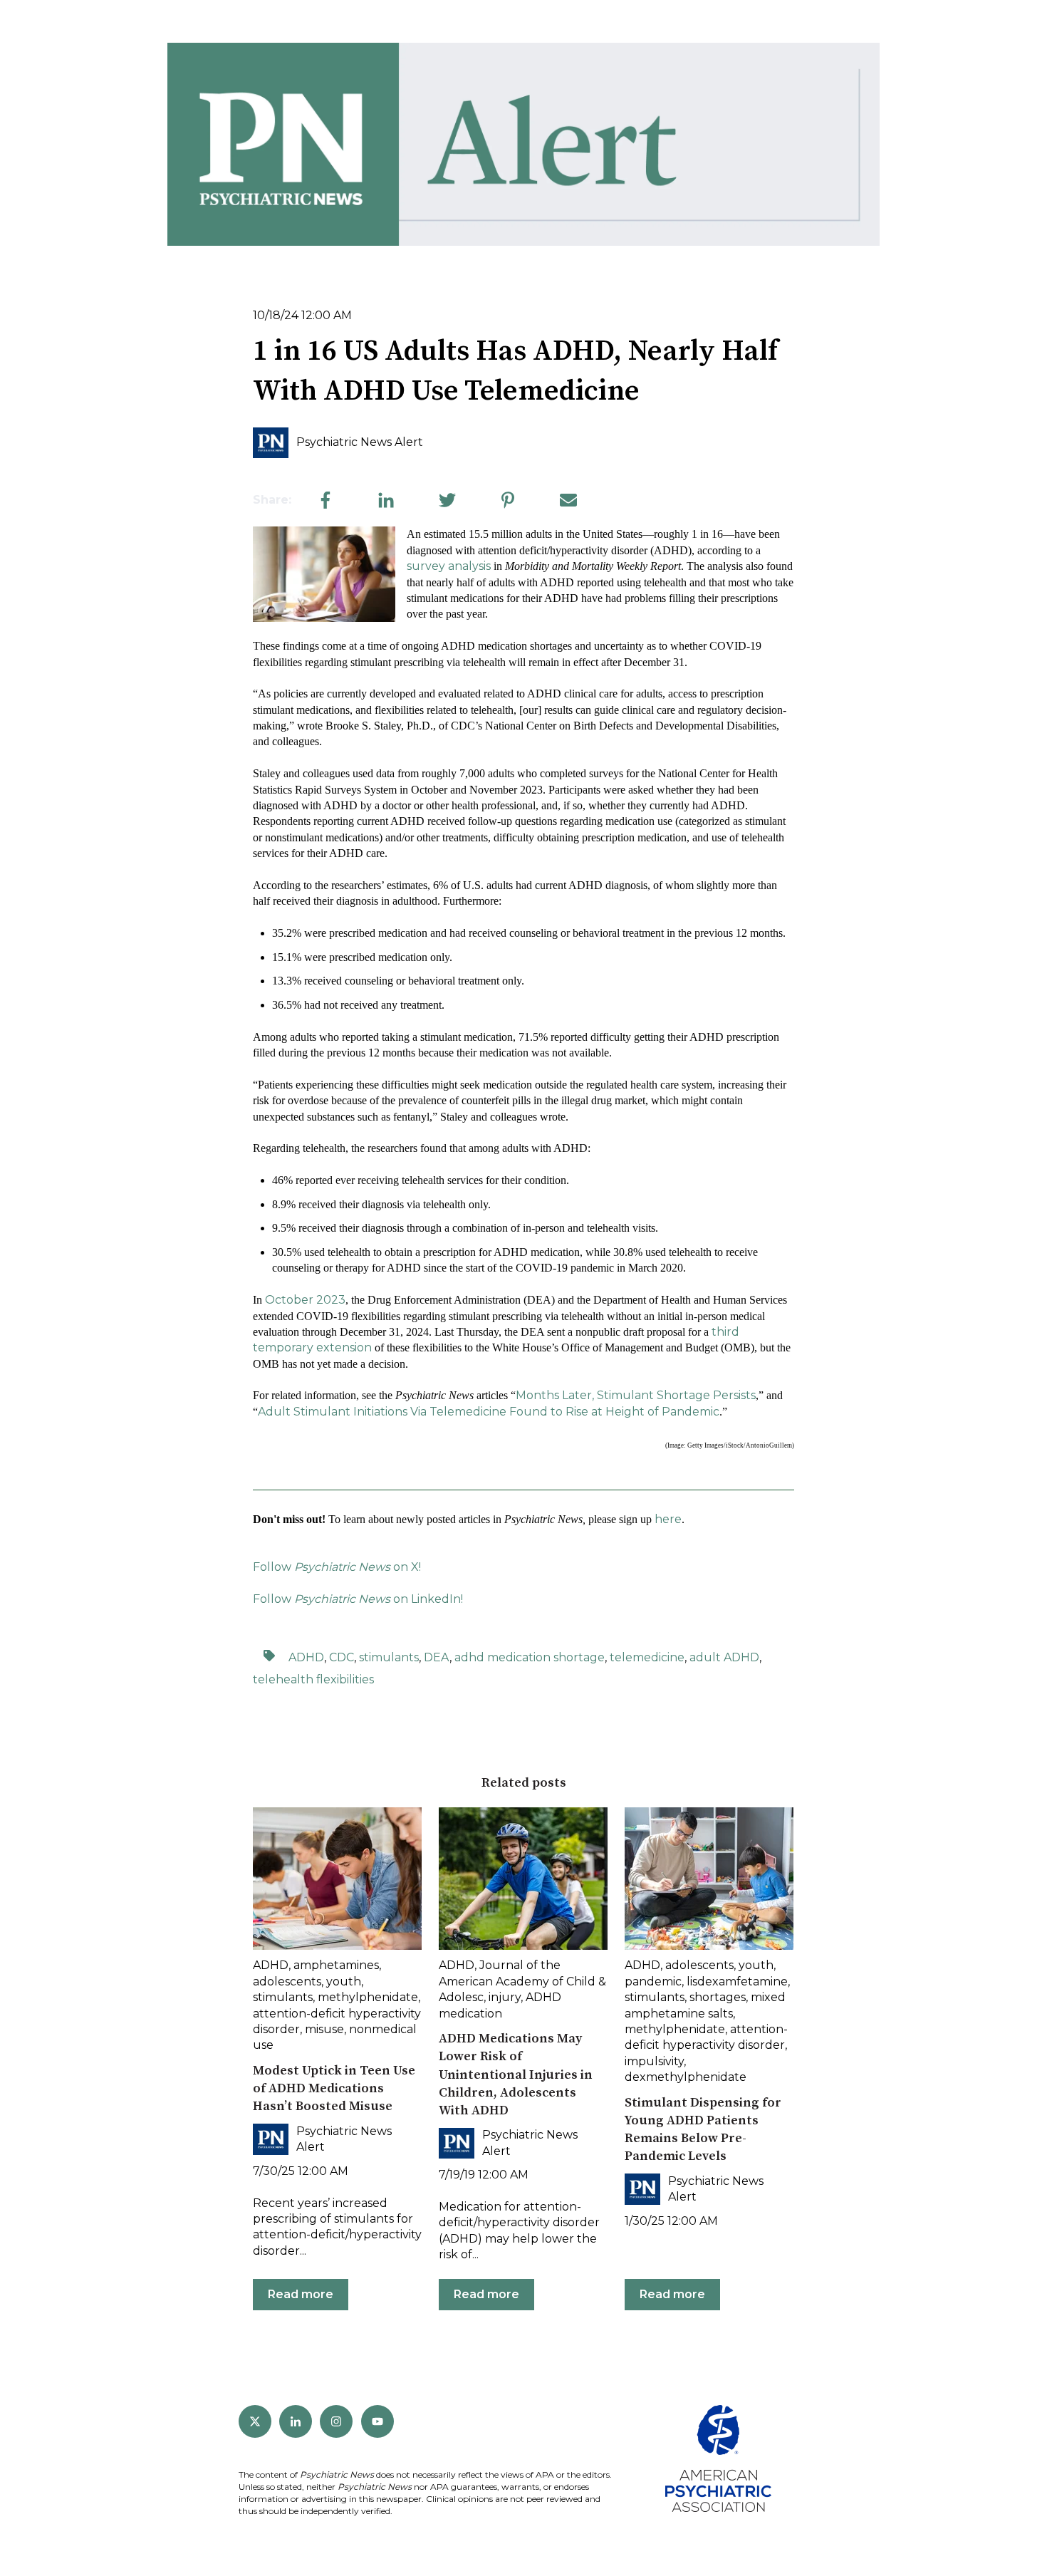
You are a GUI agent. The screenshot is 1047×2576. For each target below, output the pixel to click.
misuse (324, 2029)
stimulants (389, 1657)
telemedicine (647, 1657)
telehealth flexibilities (313, 1679)
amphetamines (336, 1965)
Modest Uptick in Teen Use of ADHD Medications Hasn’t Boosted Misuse (334, 2088)
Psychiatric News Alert (360, 442)
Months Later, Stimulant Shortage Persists (636, 1395)
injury (505, 1997)
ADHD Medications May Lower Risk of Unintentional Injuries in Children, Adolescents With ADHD (516, 2074)
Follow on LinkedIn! (358, 1599)
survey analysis (449, 566)
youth (344, 1982)
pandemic (653, 1982)
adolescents (287, 1982)
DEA (437, 1657)
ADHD (306, 1657)
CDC (342, 1657)
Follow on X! (337, 1567)
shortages (718, 1997)
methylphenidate (368, 1997)
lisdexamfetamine (737, 1982)
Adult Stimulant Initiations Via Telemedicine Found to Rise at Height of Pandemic (489, 1412)
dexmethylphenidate (686, 2077)
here (668, 1519)
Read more (301, 2294)
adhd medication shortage (530, 1657)
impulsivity (654, 2061)
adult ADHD (724, 1657)
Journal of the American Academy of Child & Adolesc (522, 1981)
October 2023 (305, 1300)
